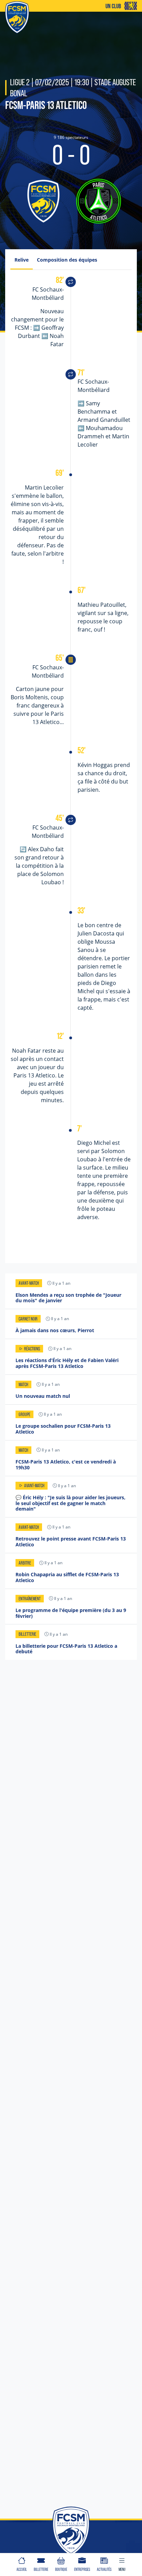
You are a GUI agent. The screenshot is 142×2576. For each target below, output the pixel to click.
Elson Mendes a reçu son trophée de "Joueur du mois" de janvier (68, 1298)
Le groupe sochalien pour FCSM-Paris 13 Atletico (63, 1429)
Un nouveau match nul (43, 1396)
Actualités (104, 2569)
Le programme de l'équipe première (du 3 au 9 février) (71, 1613)
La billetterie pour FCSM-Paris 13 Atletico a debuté (66, 1649)
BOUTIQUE (61, 2569)
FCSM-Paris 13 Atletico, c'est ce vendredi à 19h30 (66, 1465)
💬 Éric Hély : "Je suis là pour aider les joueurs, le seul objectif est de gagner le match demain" (70, 1503)
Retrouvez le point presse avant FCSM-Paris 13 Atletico (71, 1542)
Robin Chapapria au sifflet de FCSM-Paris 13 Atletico (67, 1577)
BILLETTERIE (41, 2569)
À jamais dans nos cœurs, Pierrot (55, 1330)
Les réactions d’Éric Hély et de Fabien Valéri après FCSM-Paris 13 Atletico (67, 1363)
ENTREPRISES (82, 2569)
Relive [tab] (22, 260)
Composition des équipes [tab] (67, 260)
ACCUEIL (22, 2569)
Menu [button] (122, 2569)
